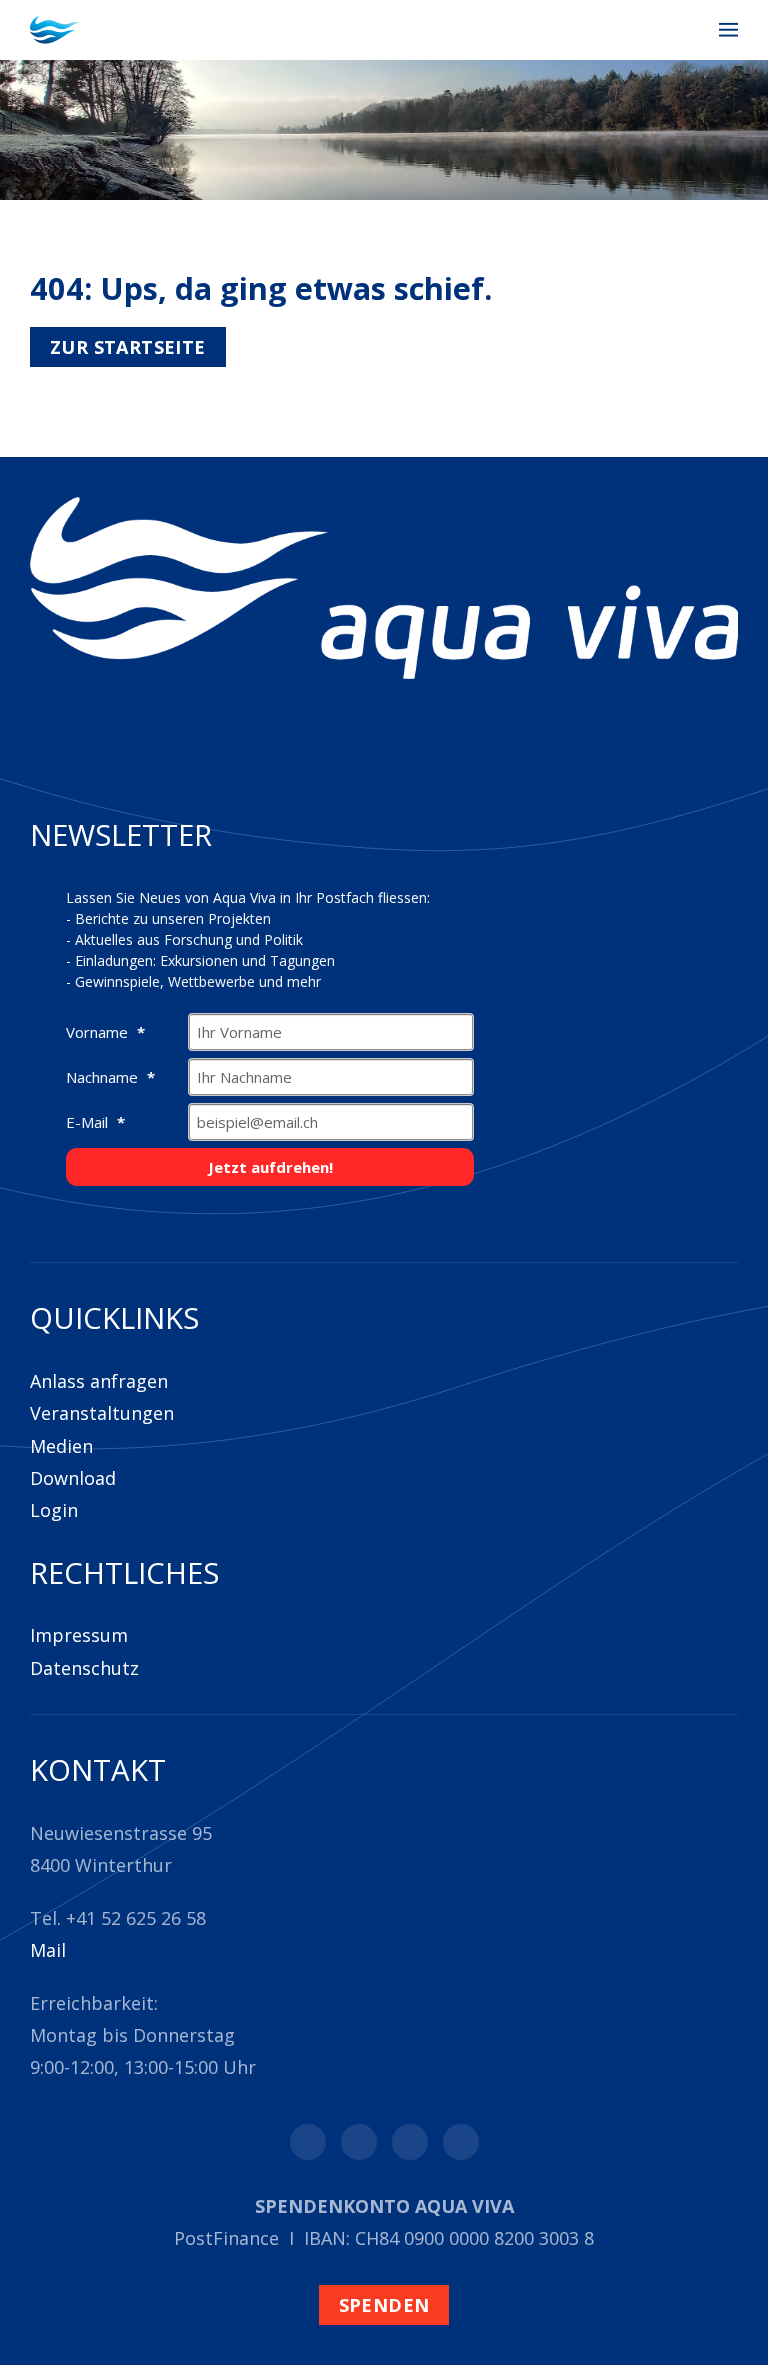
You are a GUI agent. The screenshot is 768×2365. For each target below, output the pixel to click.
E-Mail (89, 1122)
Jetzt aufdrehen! (270, 1167)
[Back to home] (55, 30)
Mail (48, 1950)
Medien (61, 1446)
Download (73, 1478)
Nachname (104, 1077)
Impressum (79, 1635)
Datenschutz (84, 1668)
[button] (728, 30)
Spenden (384, 2305)
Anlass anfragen (99, 1381)
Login (54, 1510)
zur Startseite (128, 347)
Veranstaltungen (102, 1413)
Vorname (99, 1032)
